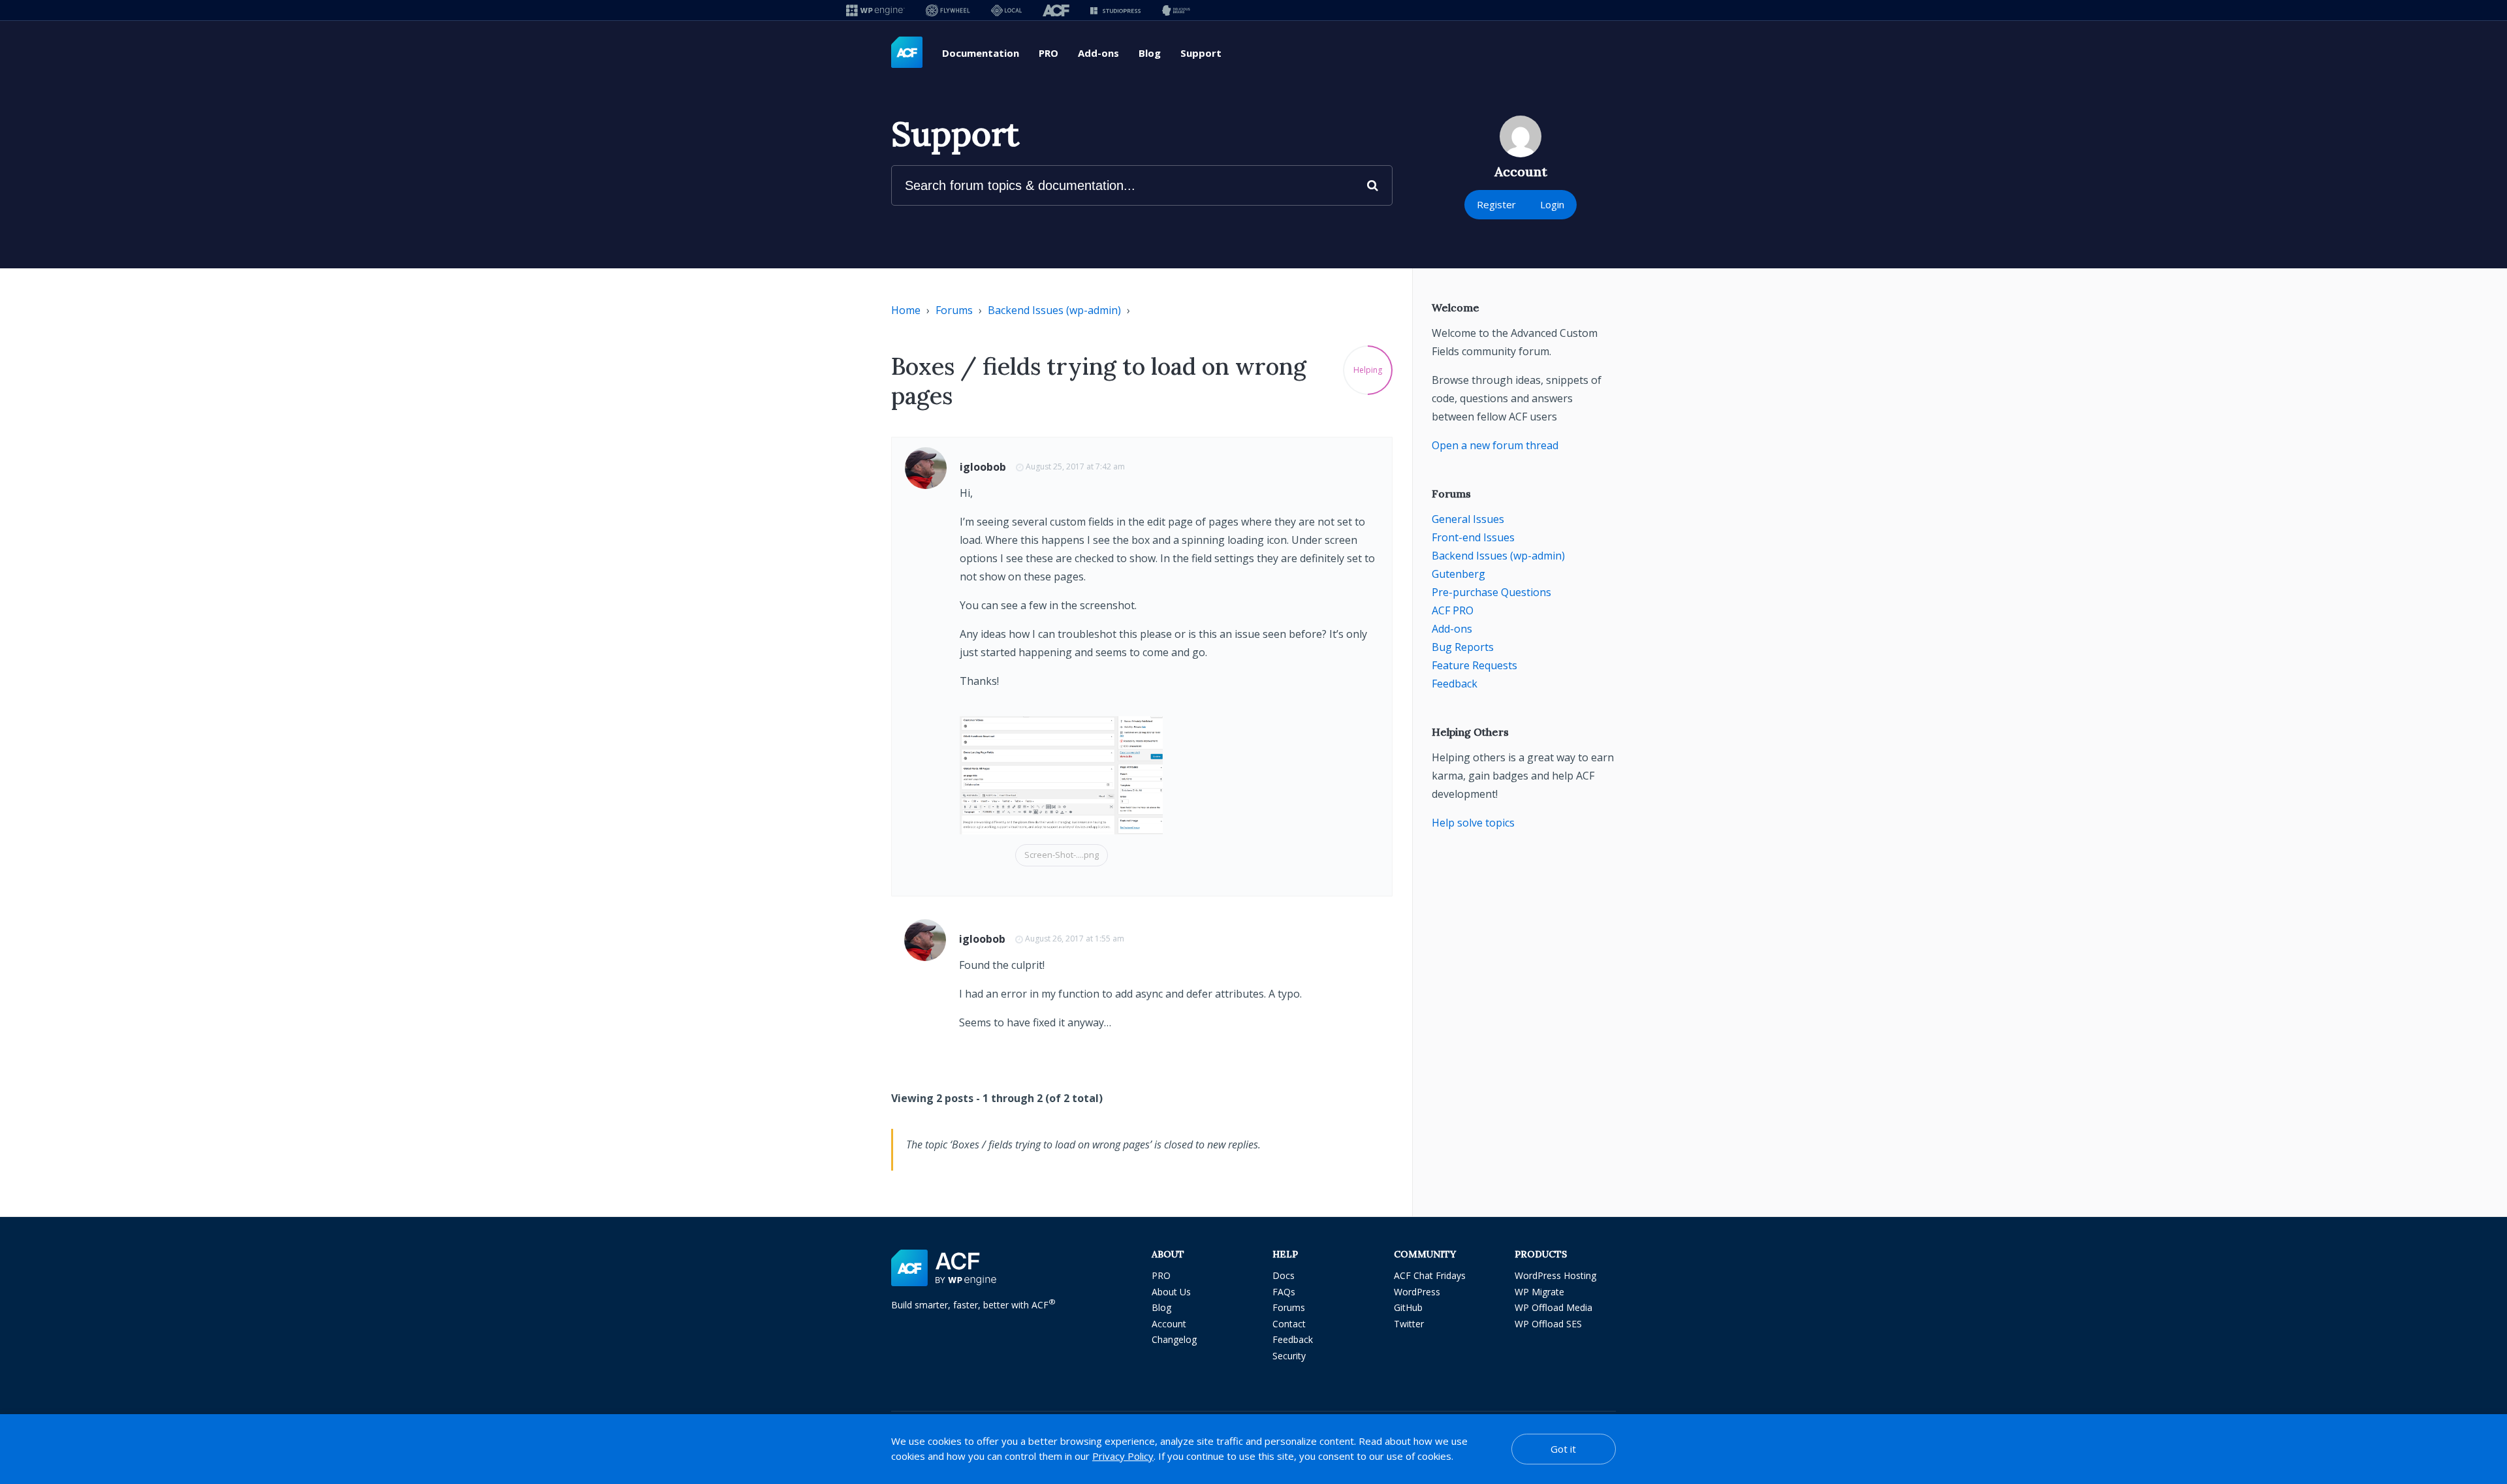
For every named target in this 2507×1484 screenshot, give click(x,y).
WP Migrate (1539, 1292)
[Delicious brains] (1176, 10)
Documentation (981, 53)
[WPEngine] (875, 10)
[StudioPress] (1115, 10)
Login (1552, 204)
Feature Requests (1474, 665)
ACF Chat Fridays (1430, 1275)
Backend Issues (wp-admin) (1054, 310)
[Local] (1006, 10)
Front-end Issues (1473, 537)
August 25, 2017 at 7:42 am (1075, 466)
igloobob (983, 467)
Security (1289, 1356)
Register (1496, 204)
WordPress (1417, 1292)
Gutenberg (1458, 574)
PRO (1049, 53)
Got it (1563, 1449)
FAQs (1284, 1292)
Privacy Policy (1123, 1456)
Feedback (1455, 684)
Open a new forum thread (1495, 445)
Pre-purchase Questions (1491, 592)
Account (1169, 1324)
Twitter (1409, 1324)
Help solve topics (1473, 823)
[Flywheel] (948, 10)
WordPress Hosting (1555, 1275)
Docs (1284, 1275)
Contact (1289, 1324)
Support (1201, 53)
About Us (1171, 1292)
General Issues (1468, 519)
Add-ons (1098, 53)
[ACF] (1056, 10)
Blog (1150, 53)
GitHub (1408, 1307)
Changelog (1174, 1339)
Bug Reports (1463, 647)
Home (906, 310)
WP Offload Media (1553, 1307)
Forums (954, 310)
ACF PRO (1453, 610)
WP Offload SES (1548, 1324)
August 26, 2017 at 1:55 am (1075, 939)
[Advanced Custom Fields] (907, 53)
